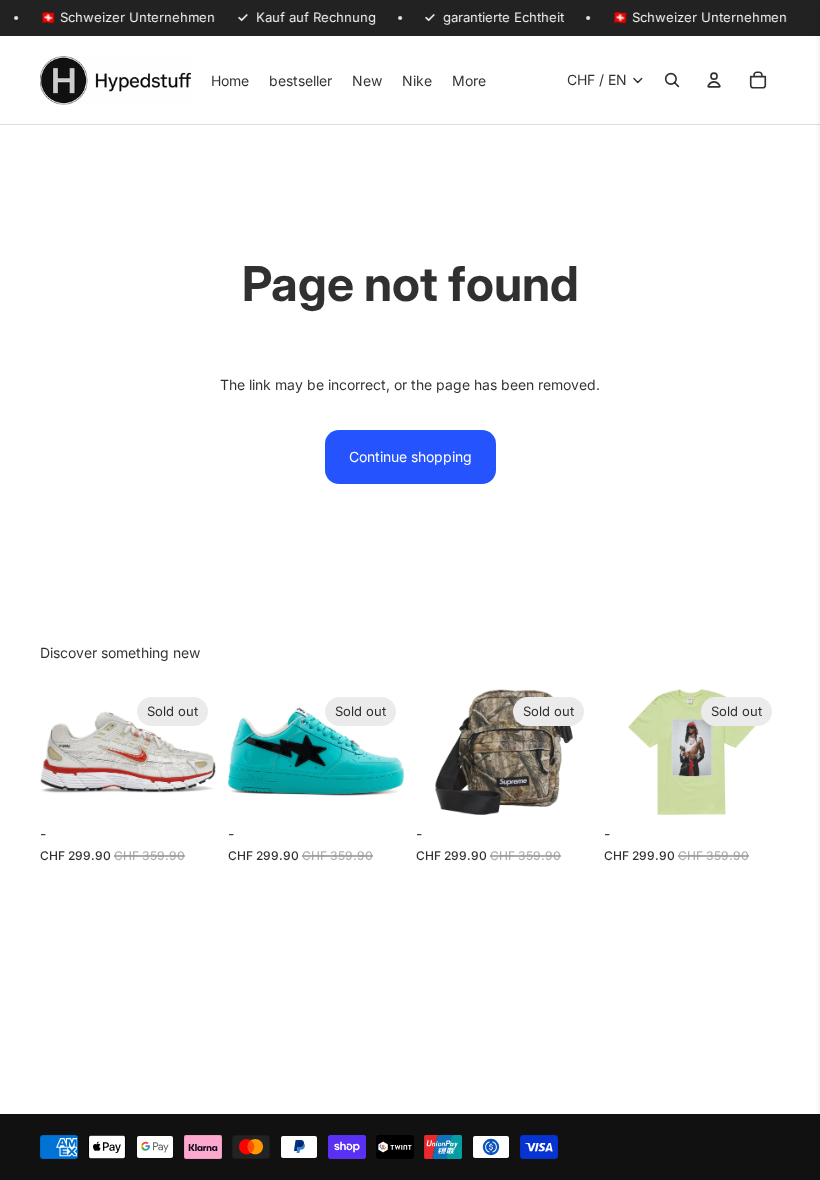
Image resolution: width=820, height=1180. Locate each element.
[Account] (714, 80)
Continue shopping (410, 456)
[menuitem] (469, 80)
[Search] (672, 80)
